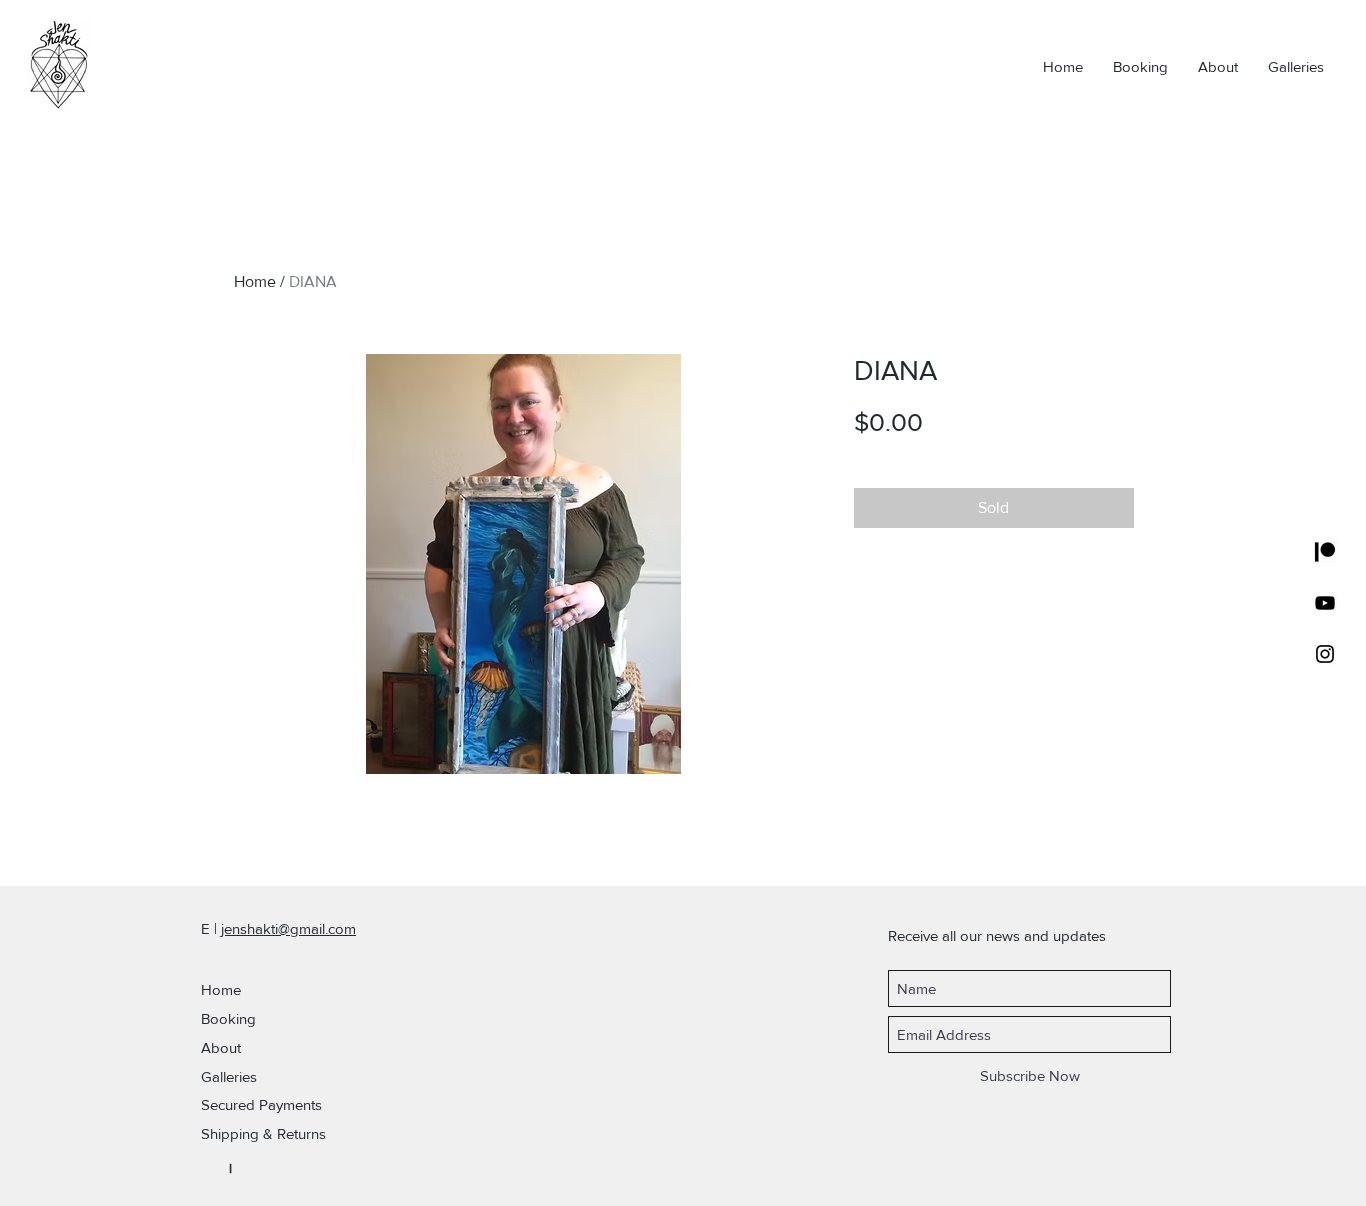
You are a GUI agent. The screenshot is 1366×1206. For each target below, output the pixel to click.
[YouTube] (1325, 603)
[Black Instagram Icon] (1325, 654)
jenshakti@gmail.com (288, 928)
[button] (291, 1104)
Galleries (229, 1076)
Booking (228, 1018)
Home (255, 281)
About (221, 1047)
